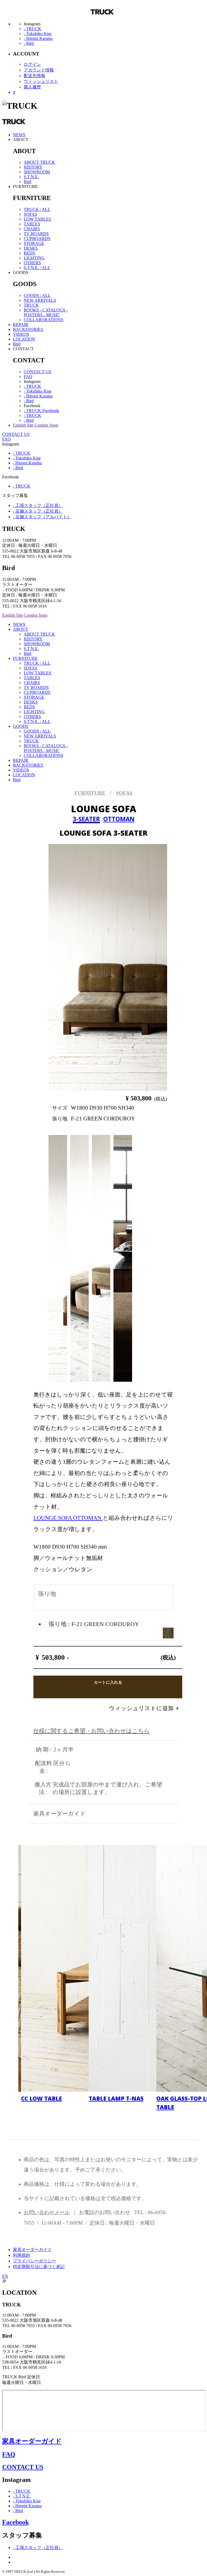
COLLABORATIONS (44, 320)
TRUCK (31, 305)
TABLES (32, 224)
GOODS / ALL (37, 295)
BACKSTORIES (28, 329)
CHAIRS (32, 229)
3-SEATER (86, 819)
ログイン (32, 64)
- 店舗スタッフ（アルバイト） (42, 517)
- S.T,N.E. (22, 2496)
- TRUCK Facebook (41, 411)
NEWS (19, 135)
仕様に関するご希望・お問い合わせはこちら (92, 1731)
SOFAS (30, 214)
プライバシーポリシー (34, 2261)
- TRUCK (32, 29)
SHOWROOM (37, 172)
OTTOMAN (119, 819)
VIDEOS (21, 334)
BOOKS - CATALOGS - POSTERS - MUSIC (46, 312)
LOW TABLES (37, 219)
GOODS (21, 726)
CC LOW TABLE (42, 2098)
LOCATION (24, 339)
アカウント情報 (39, 70)
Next (135, 965)
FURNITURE (25, 658)
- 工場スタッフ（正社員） (38, 505)
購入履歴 (32, 87)
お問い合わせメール (47, 2212)
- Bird (29, 43)
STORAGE (34, 243)
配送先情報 (34, 76)
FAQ (28, 377)
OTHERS (32, 263)
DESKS (31, 248)
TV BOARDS (36, 234)
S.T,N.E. (31, 177)
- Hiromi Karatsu (38, 38)
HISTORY (33, 167)
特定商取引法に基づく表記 (39, 2267)
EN (5, 2276)
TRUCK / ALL (37, 209)
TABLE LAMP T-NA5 (116, 2098)
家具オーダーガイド (32, 2250)
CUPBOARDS (37, 239)
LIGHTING (34, 258)
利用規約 (22, 2255)
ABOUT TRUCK (39, 162)
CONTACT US (37, 372)
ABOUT (21, 629)
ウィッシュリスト (41, 81)
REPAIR (21, 325)
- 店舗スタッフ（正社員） (38, 511)
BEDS (29, 253)
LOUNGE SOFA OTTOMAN (68, 1518)
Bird (27, 182)
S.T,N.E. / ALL (37, 268)
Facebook (15, 2522)
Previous (70, 965)
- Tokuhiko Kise (38, 34)
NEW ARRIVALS (40, 300)
